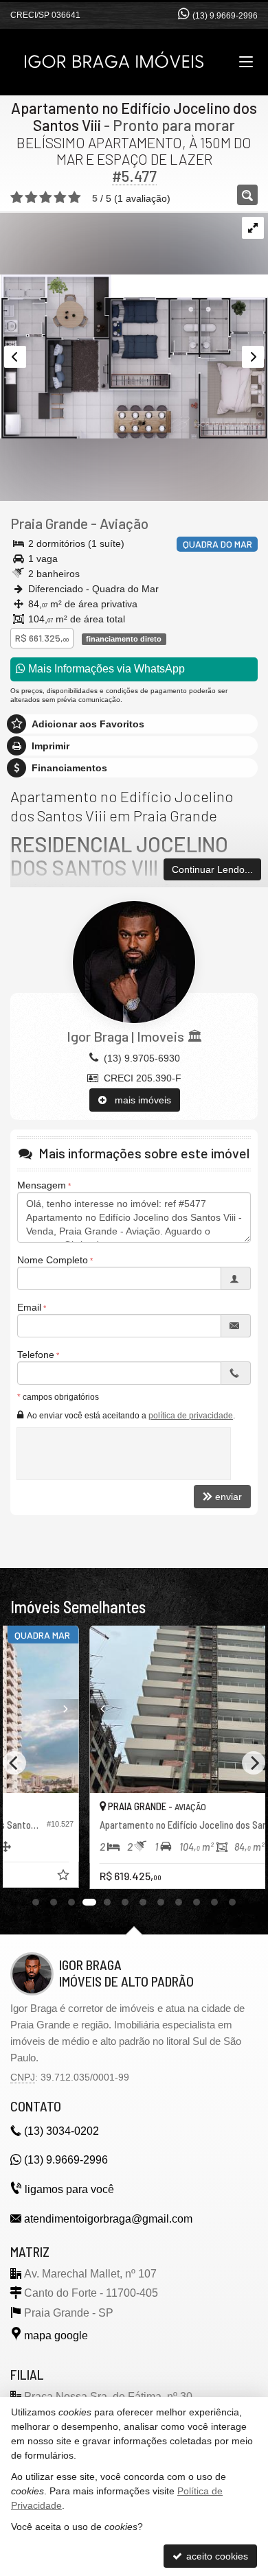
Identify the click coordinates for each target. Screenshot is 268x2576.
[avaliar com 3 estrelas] (46, 198)
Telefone (36, 1355)
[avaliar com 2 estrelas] (31, 198)
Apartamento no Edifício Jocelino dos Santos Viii (134, 116)
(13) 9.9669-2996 (225, 16)
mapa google (56, 2335)
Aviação (124, 523)
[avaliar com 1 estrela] (17, 198)
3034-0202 (62, 2131)
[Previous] (27, 1709)
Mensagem (42, 1185)
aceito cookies (216, 2556)
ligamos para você (69, 2189)
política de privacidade (191, 1416)
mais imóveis (139, 1100)
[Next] (241, 1709)
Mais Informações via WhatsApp (105, 669)
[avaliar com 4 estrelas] (60, 198)
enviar (228, 1497)
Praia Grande (49, 523)
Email (29, 1307)
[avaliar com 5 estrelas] (75, 198)
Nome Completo (53, 1260)
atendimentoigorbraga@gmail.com (108, 2219)
